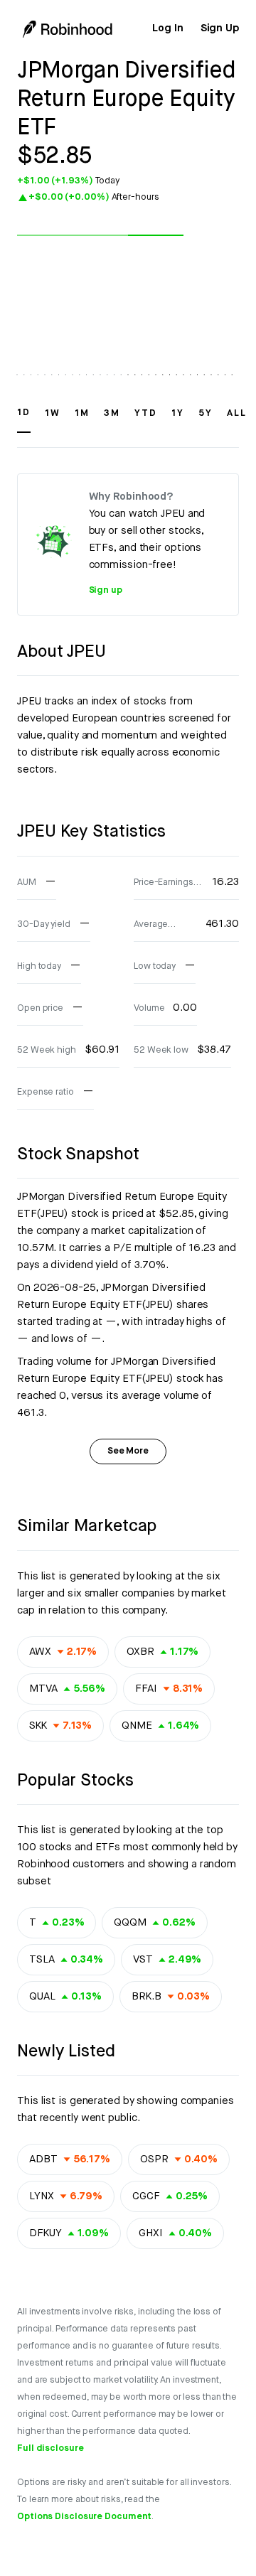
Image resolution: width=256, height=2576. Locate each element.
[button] (24, 419)
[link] (167, 28)
